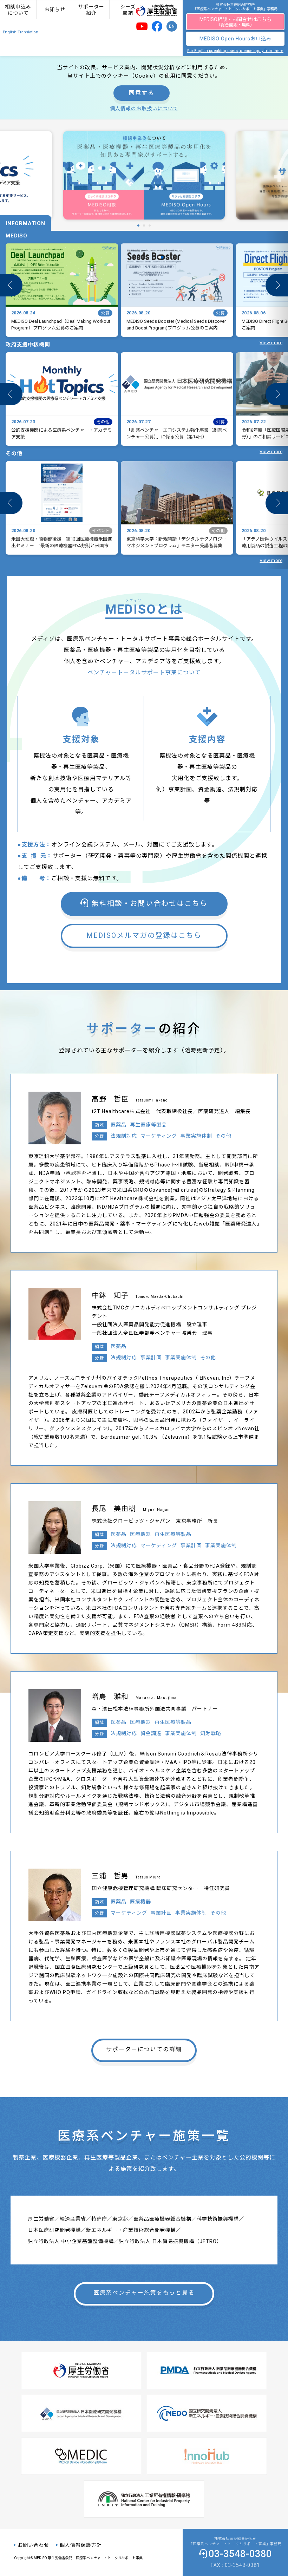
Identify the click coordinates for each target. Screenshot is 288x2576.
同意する (142, 93)
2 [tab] (142, 225)
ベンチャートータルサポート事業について (144, 672)
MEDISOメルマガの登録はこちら (144, 935)
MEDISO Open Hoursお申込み (235, 39)
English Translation (21, 32)
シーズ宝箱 (128, 10)
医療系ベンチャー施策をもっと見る (144, 2293)
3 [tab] (148, 225)
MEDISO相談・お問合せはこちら (235, 22)
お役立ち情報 (164, 10)
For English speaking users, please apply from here (235, 51)
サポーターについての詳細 (144, 2049)
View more (271, 343)
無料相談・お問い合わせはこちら (150, 903)
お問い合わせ (33, 2545)
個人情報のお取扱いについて (144, 109)
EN (172, 26)
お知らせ (55, 9)
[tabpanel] (144, 175)
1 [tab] (137, 225)
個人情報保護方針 (81, 2545)
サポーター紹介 (91, 10)
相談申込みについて (18, 10)
